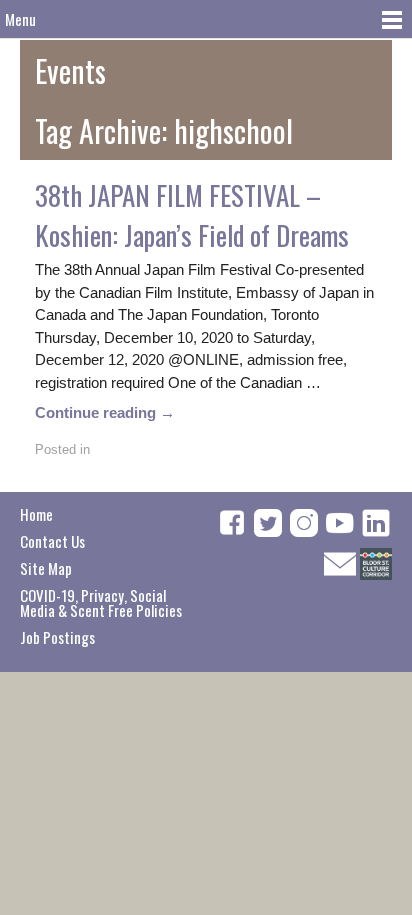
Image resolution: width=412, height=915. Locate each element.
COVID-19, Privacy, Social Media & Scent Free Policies (101, 602)
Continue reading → (105, 412)
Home (36, 514)
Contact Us (52, 541)
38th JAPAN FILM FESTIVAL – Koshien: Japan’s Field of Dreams (192, 215)
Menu (20, 19)
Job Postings (57, 637)
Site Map (46, 568)
